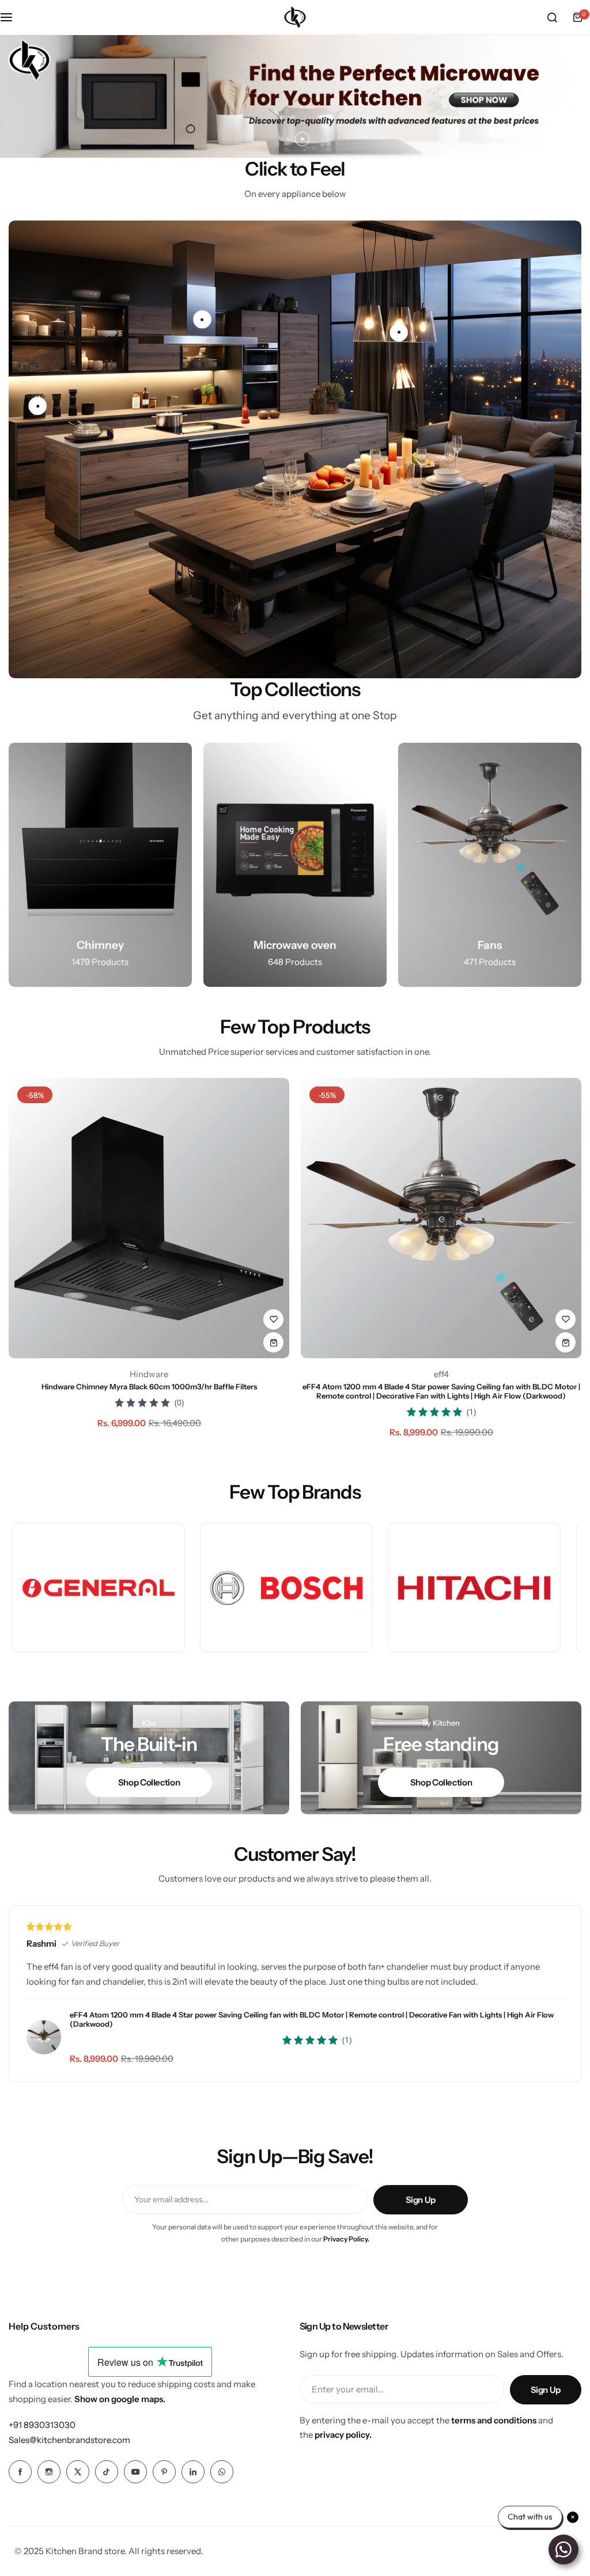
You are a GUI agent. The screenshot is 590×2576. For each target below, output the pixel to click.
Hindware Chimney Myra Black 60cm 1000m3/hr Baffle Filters (149, 1386)
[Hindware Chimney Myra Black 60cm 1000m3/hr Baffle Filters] (149, 1218)
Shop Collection (149, 1782)
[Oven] (295, 865)
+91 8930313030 (42, 2425)
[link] (37, 406)
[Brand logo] (98, 1588)
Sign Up (421, 2200)
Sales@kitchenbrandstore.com (69, 2440)
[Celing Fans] (490, 865)
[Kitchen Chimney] (100, 865)
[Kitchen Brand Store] (295, 17)
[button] (288, 139)
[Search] (552, 17)
